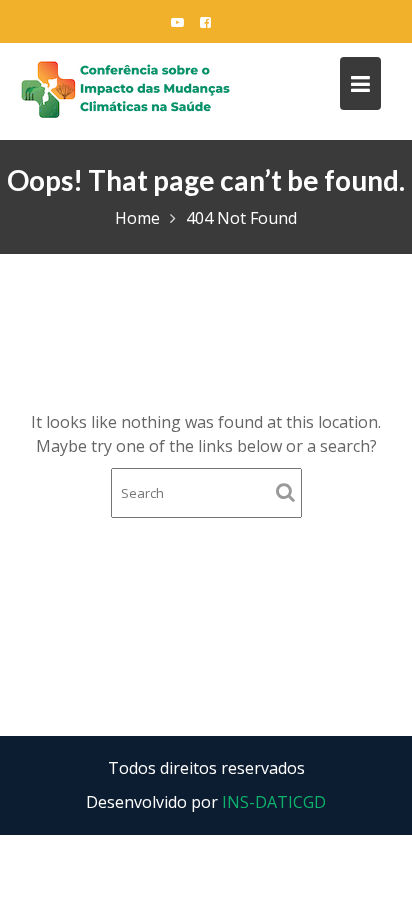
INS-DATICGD (274, 802)
